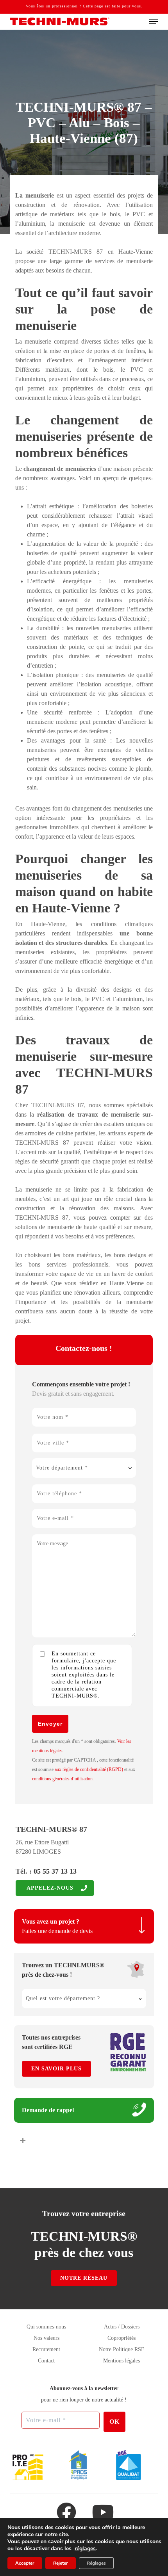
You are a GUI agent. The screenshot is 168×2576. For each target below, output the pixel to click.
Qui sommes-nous (46, 2327)
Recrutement (46, 2349)
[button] (154, 21)
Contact (46, 2361)
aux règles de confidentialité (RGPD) (89, 1769)
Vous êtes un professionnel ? (84, 6)
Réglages (96, 2563)
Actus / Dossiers (122, 2327)
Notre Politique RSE (122, 2349)
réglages (85, 2549)
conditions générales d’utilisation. (63, 1779)
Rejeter (61, 2563)
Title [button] (143, 2140)
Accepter (25, 2563)
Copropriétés (122, 2338)
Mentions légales (122, 2361)
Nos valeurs (46, 2338)
